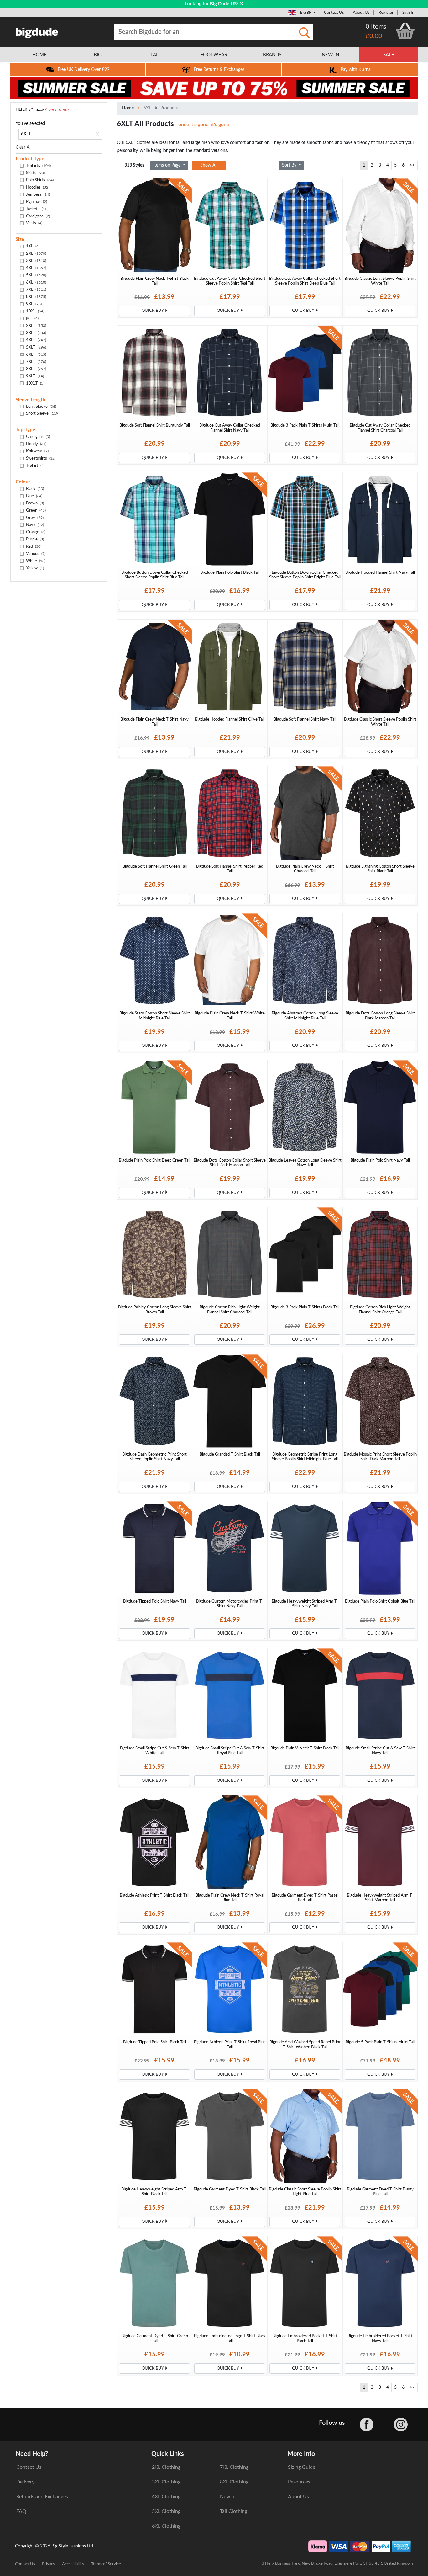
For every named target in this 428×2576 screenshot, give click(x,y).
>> (412, 165)
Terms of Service (106, 2564)
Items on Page (167, 165)
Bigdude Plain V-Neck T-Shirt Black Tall (305, 1748)
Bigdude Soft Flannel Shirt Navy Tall (305, 719)
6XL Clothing (166, 2526)
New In (228, 2497)
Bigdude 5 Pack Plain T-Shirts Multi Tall (380, 2042)
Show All (209, 165)
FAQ (21, 2511)
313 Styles (134, 165)
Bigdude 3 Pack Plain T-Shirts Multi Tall (305, 425)
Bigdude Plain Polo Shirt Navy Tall (380, 1160)
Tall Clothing (234, 2511)
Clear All (23, 147)
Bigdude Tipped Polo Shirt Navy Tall (155, 1601)
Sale (389, 55)
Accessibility (73, 2564)
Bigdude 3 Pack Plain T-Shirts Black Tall (305, 1307)
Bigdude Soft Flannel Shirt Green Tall (155, 866)
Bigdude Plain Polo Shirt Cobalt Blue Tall (380, 1601)
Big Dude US (223, 4)
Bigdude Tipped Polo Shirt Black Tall (155, 2042)
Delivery (25, 2482)
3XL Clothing (166, 2482)
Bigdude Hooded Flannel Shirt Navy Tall (380, 572)
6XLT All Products (161, 108)
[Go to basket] (405, 31)
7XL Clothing (234, 2467)
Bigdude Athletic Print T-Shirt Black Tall (154, 1895)
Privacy (49, 2564)
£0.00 (374, 36)
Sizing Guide (302, 2467)
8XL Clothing (234, 2482)
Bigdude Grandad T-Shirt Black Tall (230, 1454)
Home (128, 108)
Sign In (408, 13)
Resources (299, 2482)
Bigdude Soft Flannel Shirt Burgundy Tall (155, 425)
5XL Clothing (166, 2511)
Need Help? (32, 2454)
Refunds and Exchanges (42, 2497)
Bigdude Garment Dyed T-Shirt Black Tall (230, 2189)
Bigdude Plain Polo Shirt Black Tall (230, 572)
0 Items (376, 27)
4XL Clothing (166, 2497)
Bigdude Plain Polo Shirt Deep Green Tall (154, 1160)
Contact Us (334, 13)
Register (386, 13)
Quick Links (168, 2454)
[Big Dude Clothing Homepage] (37, 31)
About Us (361, 13)
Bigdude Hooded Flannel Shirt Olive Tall (230, 719)
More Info (301, 2454)
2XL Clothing (166, 2467)
